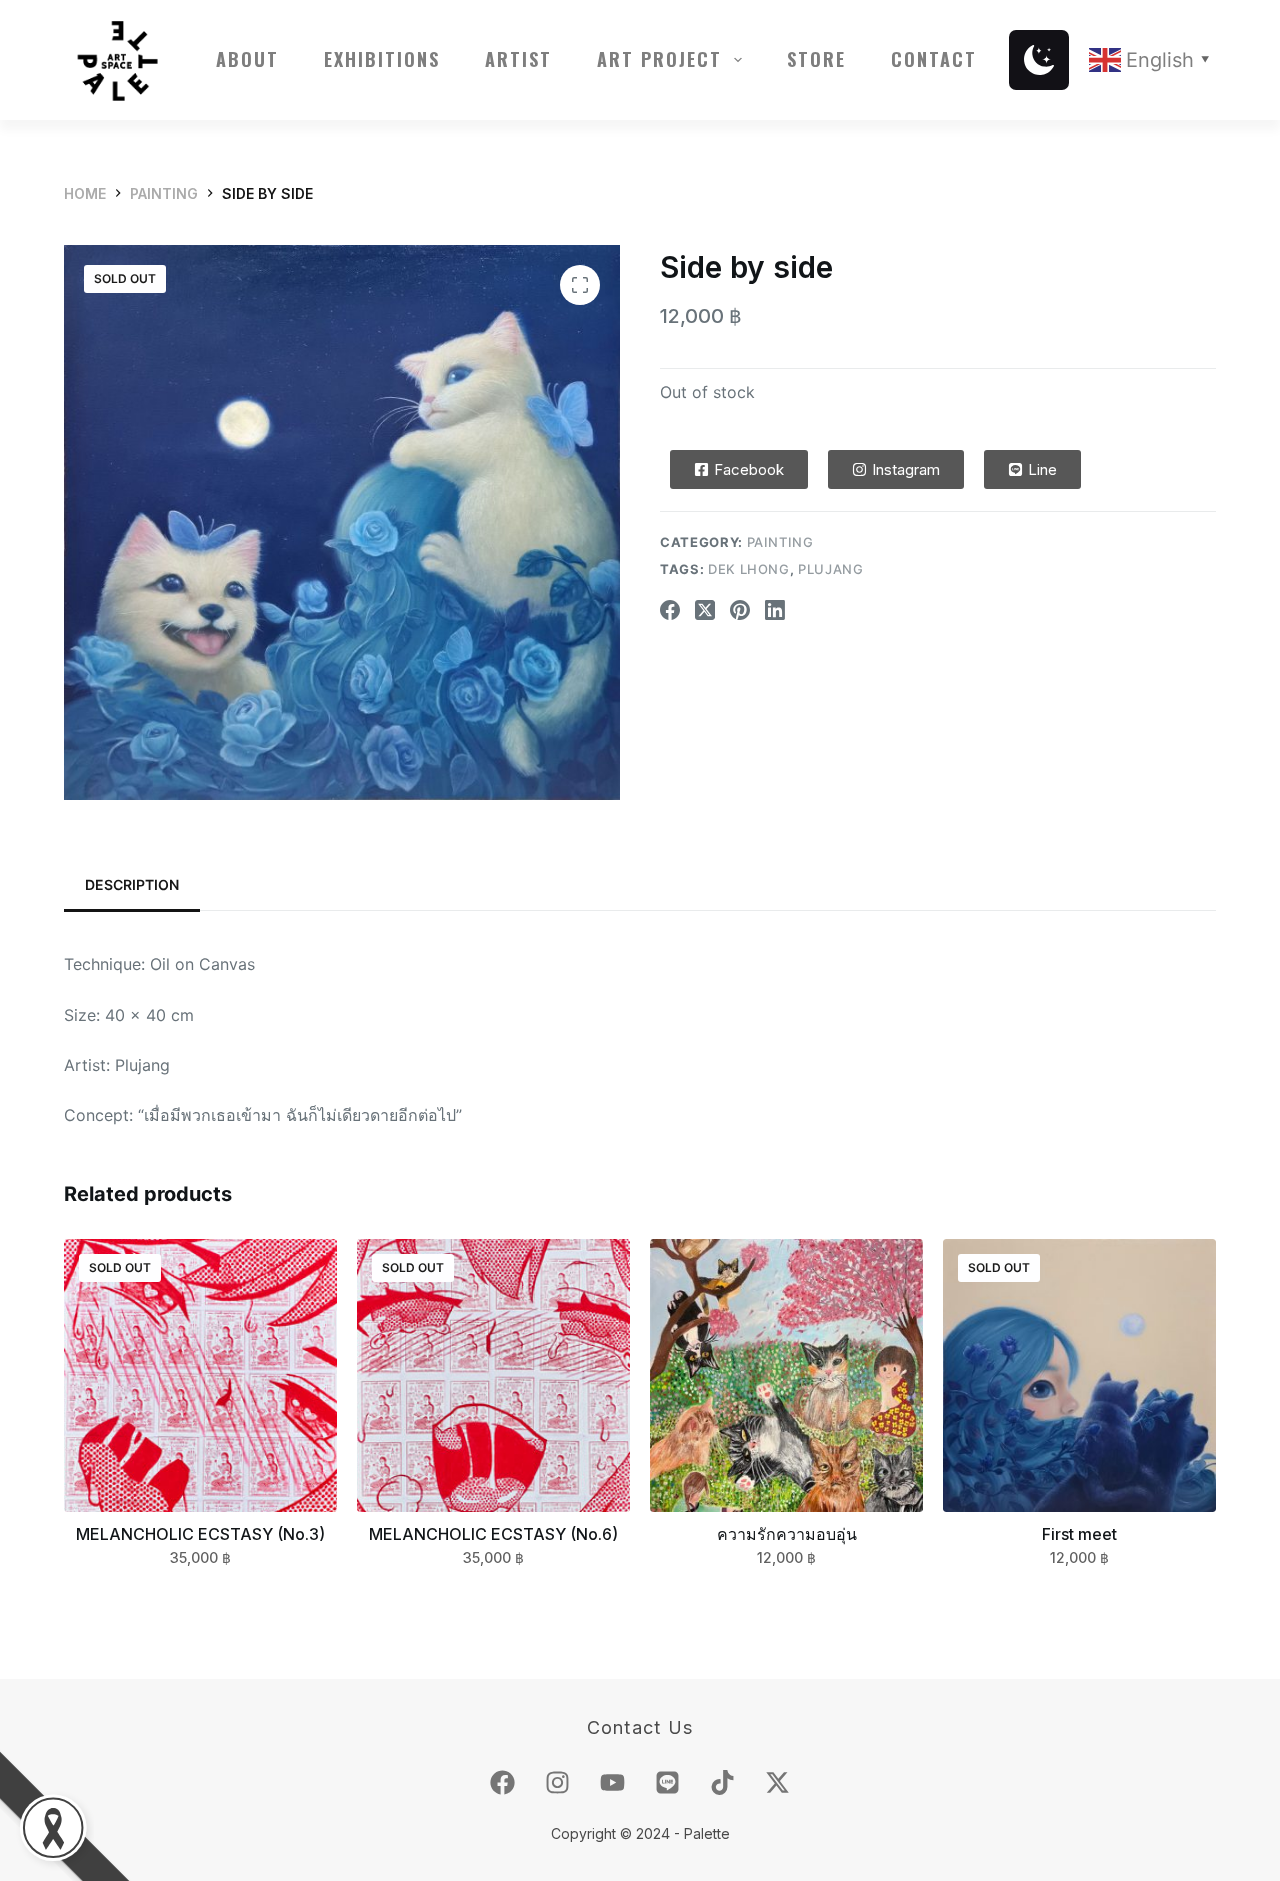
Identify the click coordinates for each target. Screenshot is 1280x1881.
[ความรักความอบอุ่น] (786, 1375)
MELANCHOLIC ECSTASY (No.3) (200, 1534)
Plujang (831, 569)
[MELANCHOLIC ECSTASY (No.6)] (493, 1375)
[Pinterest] (740, 610)
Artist (518, 59)
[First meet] (1079, 1375)
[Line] (668, 1782)
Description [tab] (132, 884)
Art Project (659, 59)
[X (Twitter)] (705, 610)
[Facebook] (670, 610)
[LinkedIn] (775, 610)
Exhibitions (382, 59)
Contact (934, 59)
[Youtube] (613, 1782)
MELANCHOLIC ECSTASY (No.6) (493, 1534)
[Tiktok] (723, 1782)
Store (816, 59)
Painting (780, 542)
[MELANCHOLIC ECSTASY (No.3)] (200, 1375)
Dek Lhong (749, 569)
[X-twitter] (778, 1782)
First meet (1079, 1534)
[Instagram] (558, 1782)
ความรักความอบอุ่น (787, 1534)
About (247, 59)
